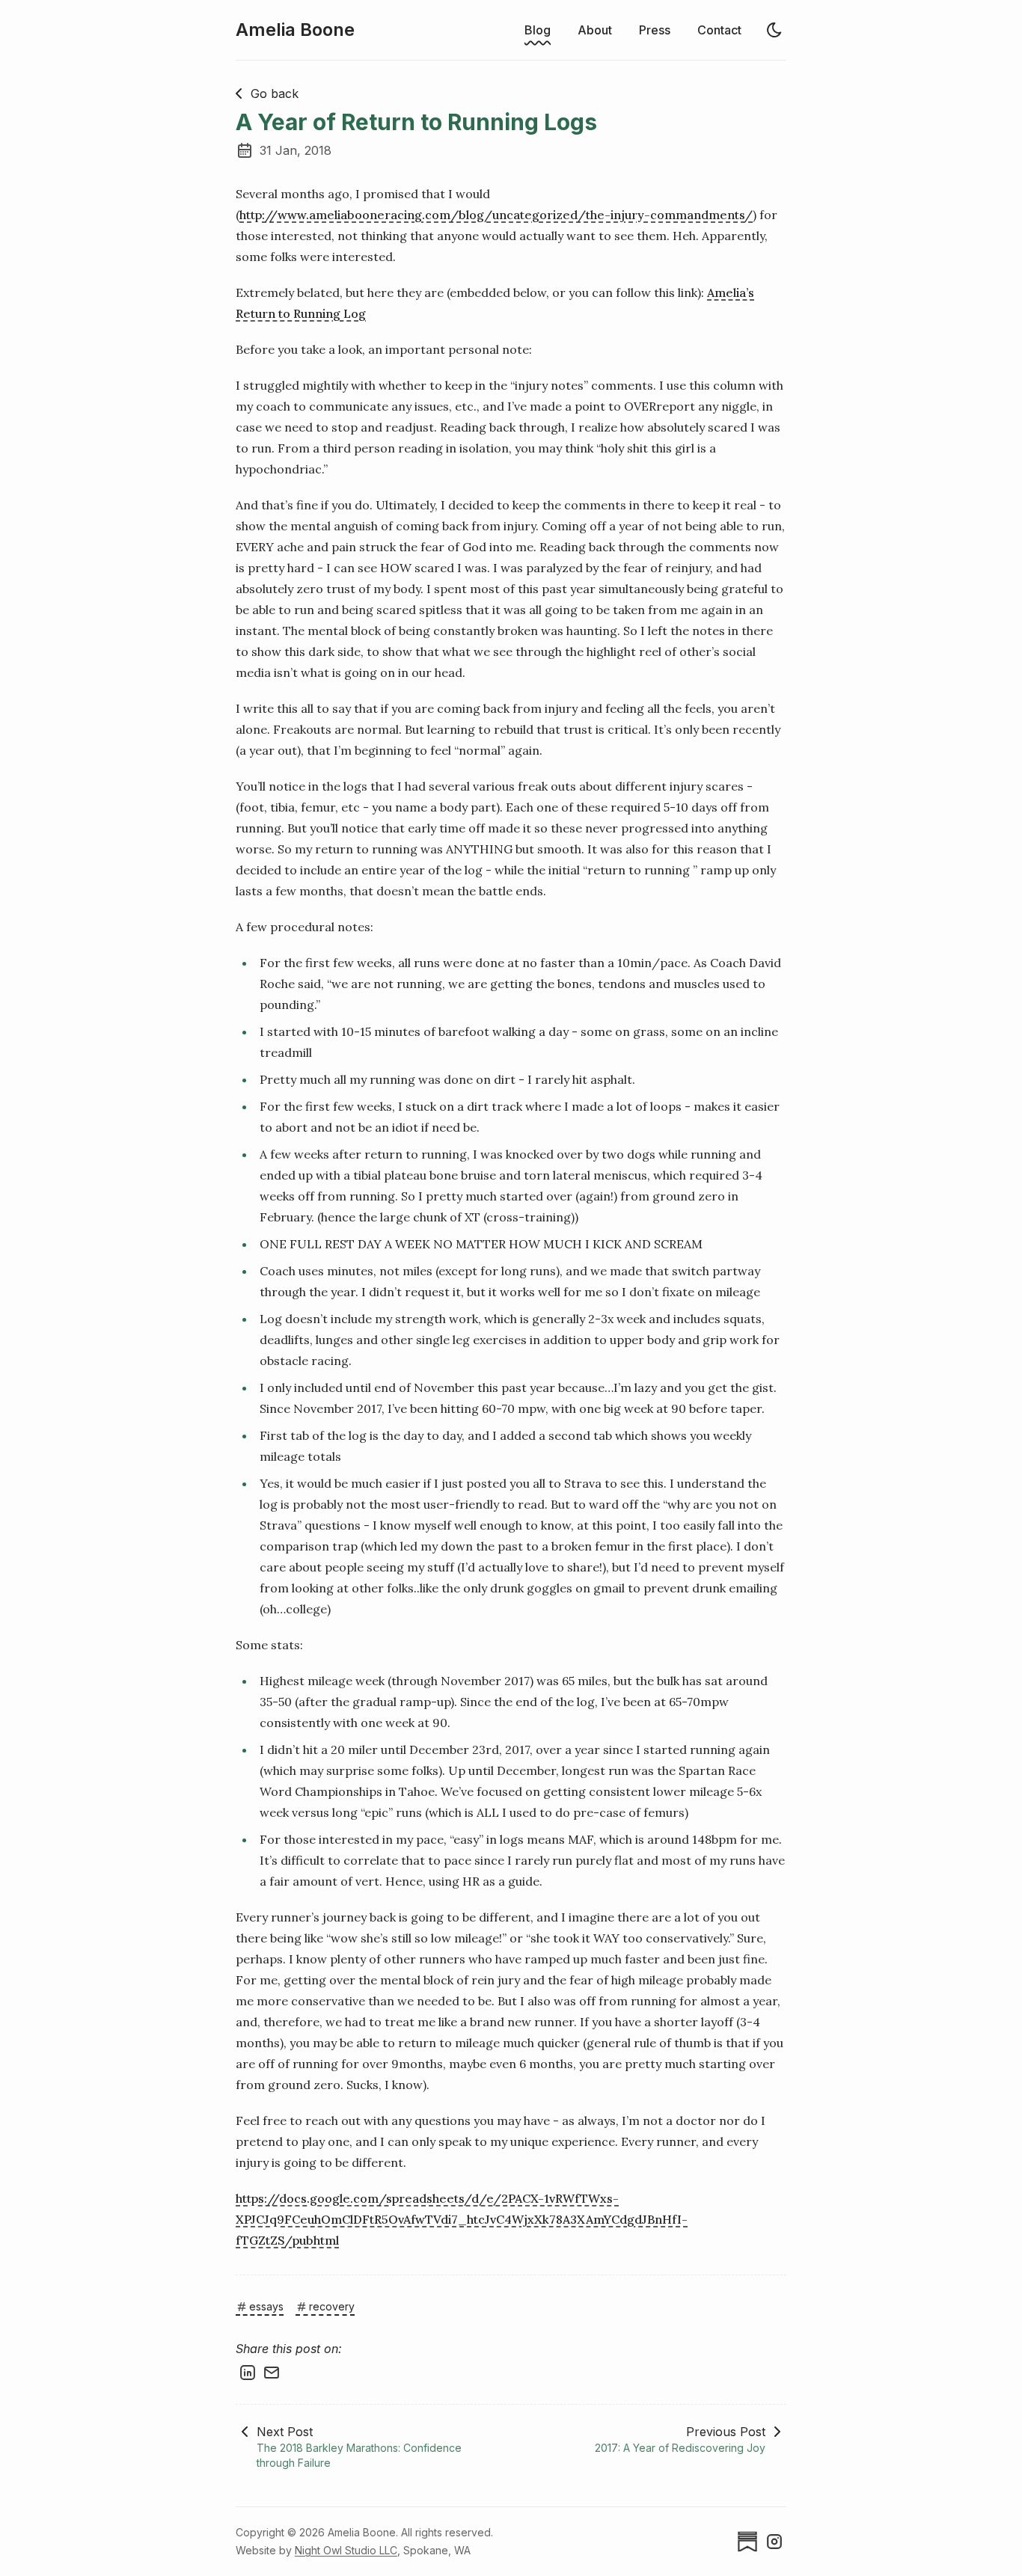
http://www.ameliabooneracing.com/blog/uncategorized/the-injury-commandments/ (496, 215)
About (595, 30)
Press (655, 30)
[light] (774, 30)
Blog (538, 30)
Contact (719, 30)
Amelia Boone (295, 30)
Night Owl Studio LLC (346, 2550)
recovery (332, 2306)
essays (266, 2306)
